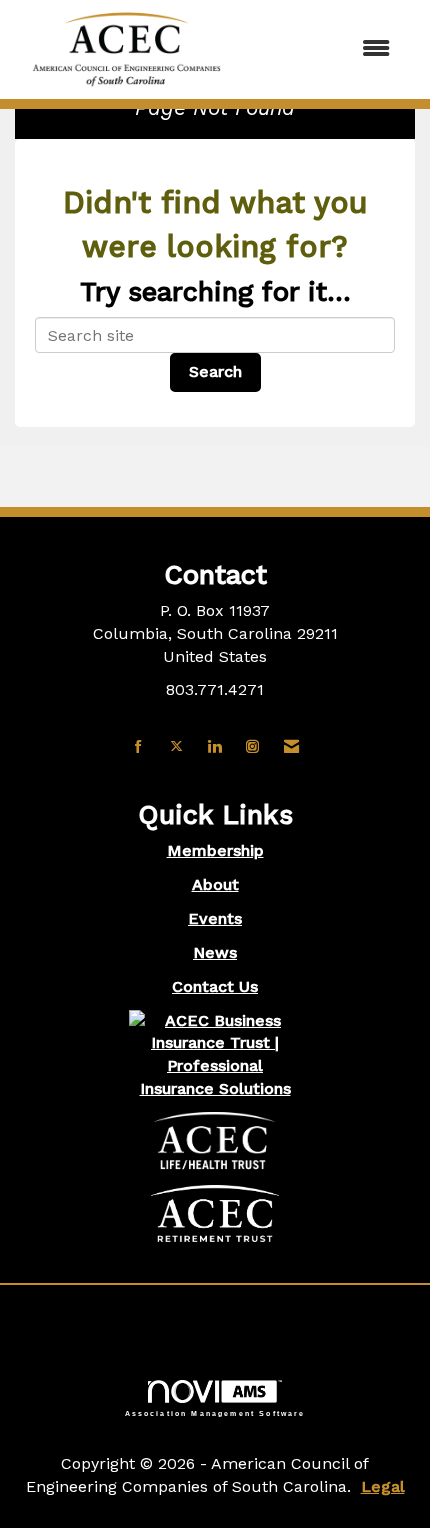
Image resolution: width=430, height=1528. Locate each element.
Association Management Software (215, 1413)
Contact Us (215, 986)
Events (215, 918)
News (215, 952)
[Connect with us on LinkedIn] (214, 747)
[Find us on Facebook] (138, 747)
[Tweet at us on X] (176, 747)
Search (215, 371)
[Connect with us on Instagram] (252, 747)
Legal (383, 1486)
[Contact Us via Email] (291, 747)
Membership (215, 850)
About (215, 884)
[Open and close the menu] (324, 49)
